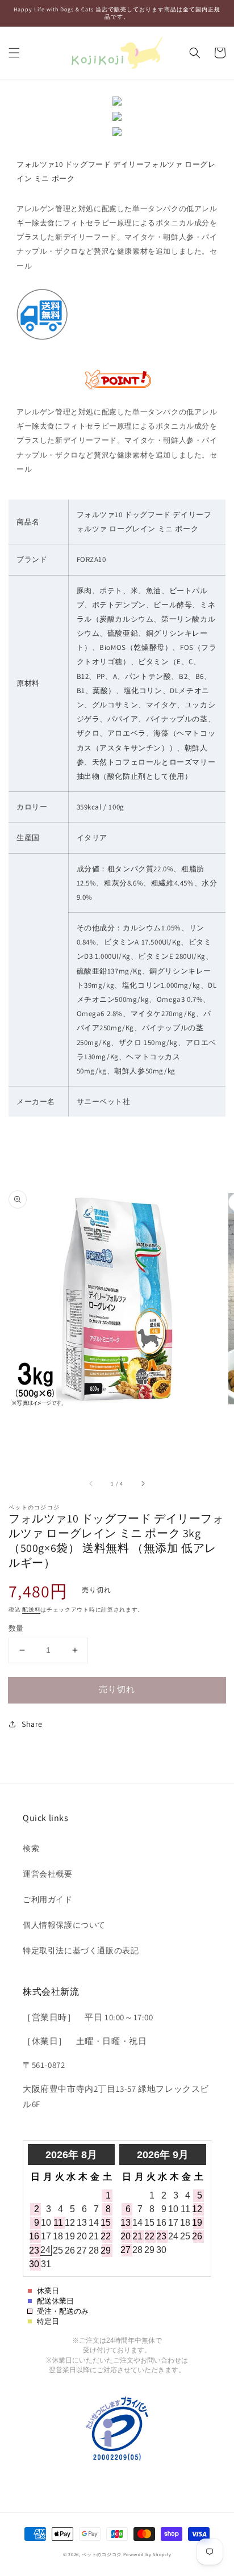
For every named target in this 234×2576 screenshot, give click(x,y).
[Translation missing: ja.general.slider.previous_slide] (91, 1483)
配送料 (31, 1610)
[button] (14, 53)
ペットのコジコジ (102, 2554)
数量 (16, 1628)
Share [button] (32, 1724)
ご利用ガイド (48, 1899)
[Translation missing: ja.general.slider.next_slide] (143, 1483)
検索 (31, 1848)
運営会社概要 (48, 1874)
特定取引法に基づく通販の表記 (81, 1950)
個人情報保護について (64, 1925)
